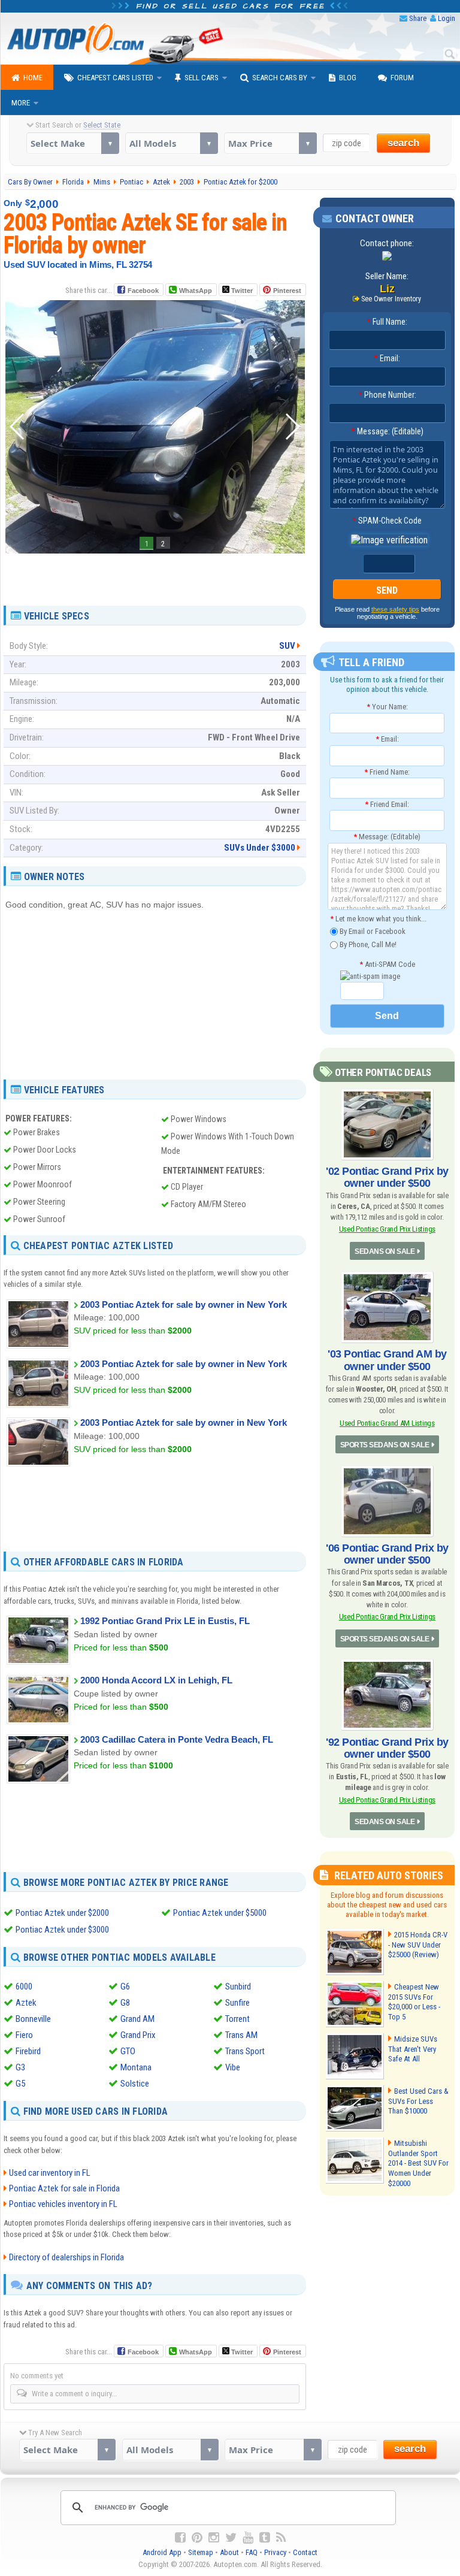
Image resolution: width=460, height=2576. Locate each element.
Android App (162, 2552)
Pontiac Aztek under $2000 (62, 1913)
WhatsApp (196, 291)
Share (418, 18)
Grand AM (137, 2019)
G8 (125, 2003)
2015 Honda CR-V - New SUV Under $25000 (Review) (418, 1945)
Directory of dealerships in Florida (66, 2257)
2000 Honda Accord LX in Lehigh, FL (156, 1680)
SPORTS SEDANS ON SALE (385, 1445)
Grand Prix (138, 2035)
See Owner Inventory (391, 299)
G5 (20, 2084)
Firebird (28, 2051)
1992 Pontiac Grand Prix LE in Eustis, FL (165, 1621)
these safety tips (395, 609)
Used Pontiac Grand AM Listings (387, 1423)
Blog (348, 78)
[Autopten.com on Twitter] (231, 2538)
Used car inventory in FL (50, 2173)
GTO (128, 2051)
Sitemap (201, 2552)
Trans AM (241, 2035)
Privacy (275, 2552)
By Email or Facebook (372, 931)
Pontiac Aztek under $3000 (62, 1930)
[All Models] (172, 143)
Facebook (143, 291)
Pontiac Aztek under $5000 (220, 1913)
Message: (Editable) (387, 431)
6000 (24, 1987)
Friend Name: (387, 772)
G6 (125, 1987)
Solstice (135, 2084)
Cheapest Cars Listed (115, 78)
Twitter (241, 291)
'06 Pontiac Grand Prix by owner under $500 (387, 1554)
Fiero (24, 2035)
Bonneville (33, 2019)
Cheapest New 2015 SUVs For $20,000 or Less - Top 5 (414, 2002)
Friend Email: (387, 804)
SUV (287, 646)
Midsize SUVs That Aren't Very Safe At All (413, 2049)
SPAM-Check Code (387, 521)
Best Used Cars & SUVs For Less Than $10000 (418, 2101)
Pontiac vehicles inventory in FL (63, 2204)
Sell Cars (202, 78)
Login (447, 18)
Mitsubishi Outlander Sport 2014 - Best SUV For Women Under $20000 (418, 2164)
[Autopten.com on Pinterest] (197, 2538)
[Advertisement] (155, 575)
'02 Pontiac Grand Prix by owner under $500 (387, 1177)
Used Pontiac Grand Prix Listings (387, 1229)
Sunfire (237, 2003)
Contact (305, 2552)
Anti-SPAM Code (387, 964)
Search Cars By (280, 78)
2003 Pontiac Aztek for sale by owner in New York (184, 1304)
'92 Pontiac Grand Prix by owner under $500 (387, 1748)
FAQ (252, 2552)
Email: (387, 358)
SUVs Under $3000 (260, 848)
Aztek (26, 2003)
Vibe (233, 2067)
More (21, 103)
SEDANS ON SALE (385, 1251)
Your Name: (387, 707)
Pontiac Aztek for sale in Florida (64, 2188)
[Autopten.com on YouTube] (248, 2538)
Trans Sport (245, 2051)
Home (33, 78)
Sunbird (238, 1987)
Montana (136, 2067)
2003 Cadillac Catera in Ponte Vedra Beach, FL (177, 1739)
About (229, 2552)
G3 (20, 2067)
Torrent (237, 2019)
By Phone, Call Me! (367, 944)
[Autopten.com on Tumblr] (265, 2538)
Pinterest (287, 291)
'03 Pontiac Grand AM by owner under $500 (387, 1360)
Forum (402, 78)
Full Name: (387, 322)
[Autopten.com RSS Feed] (281, 2538)
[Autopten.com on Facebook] (180, 2538)
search (403, 143)
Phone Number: (387, 395)
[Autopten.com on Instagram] (214, 2538)
